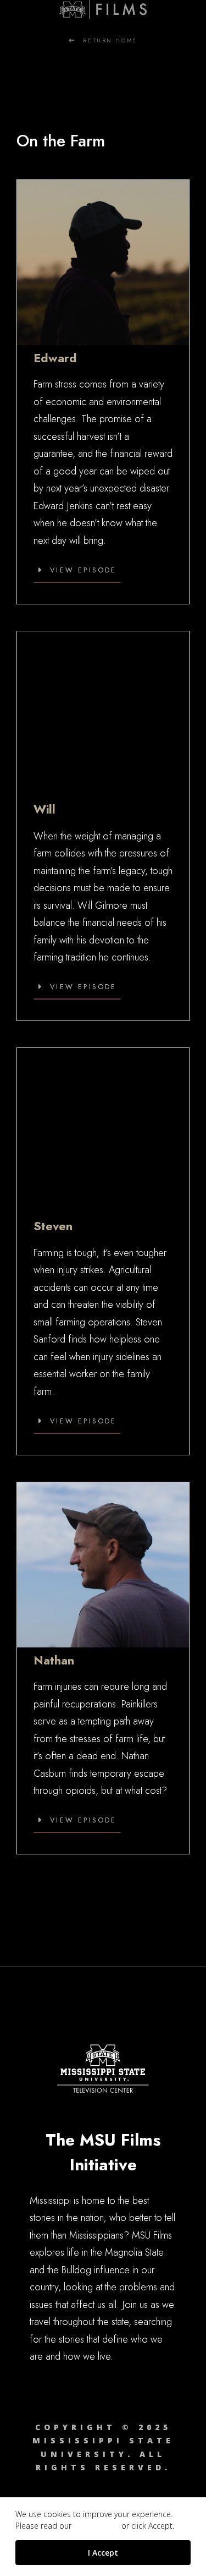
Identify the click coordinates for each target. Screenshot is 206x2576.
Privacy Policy (96, 2526)
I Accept (103, 2553)
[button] (77, 571)
